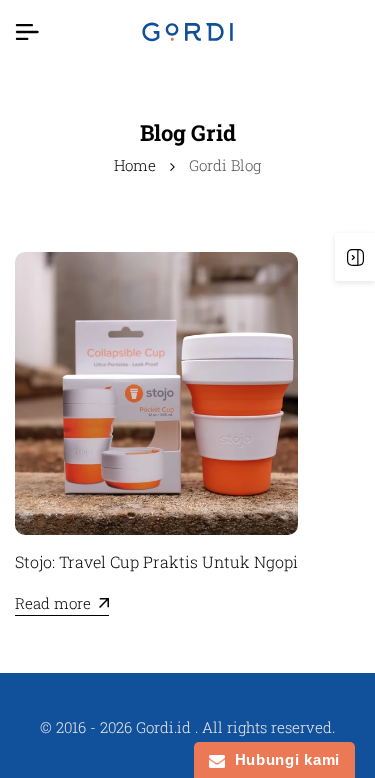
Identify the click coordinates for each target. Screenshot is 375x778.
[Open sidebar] (355, 257)
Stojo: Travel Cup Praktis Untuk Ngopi (156, 561)
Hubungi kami (282, 759)
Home (135, 165)
